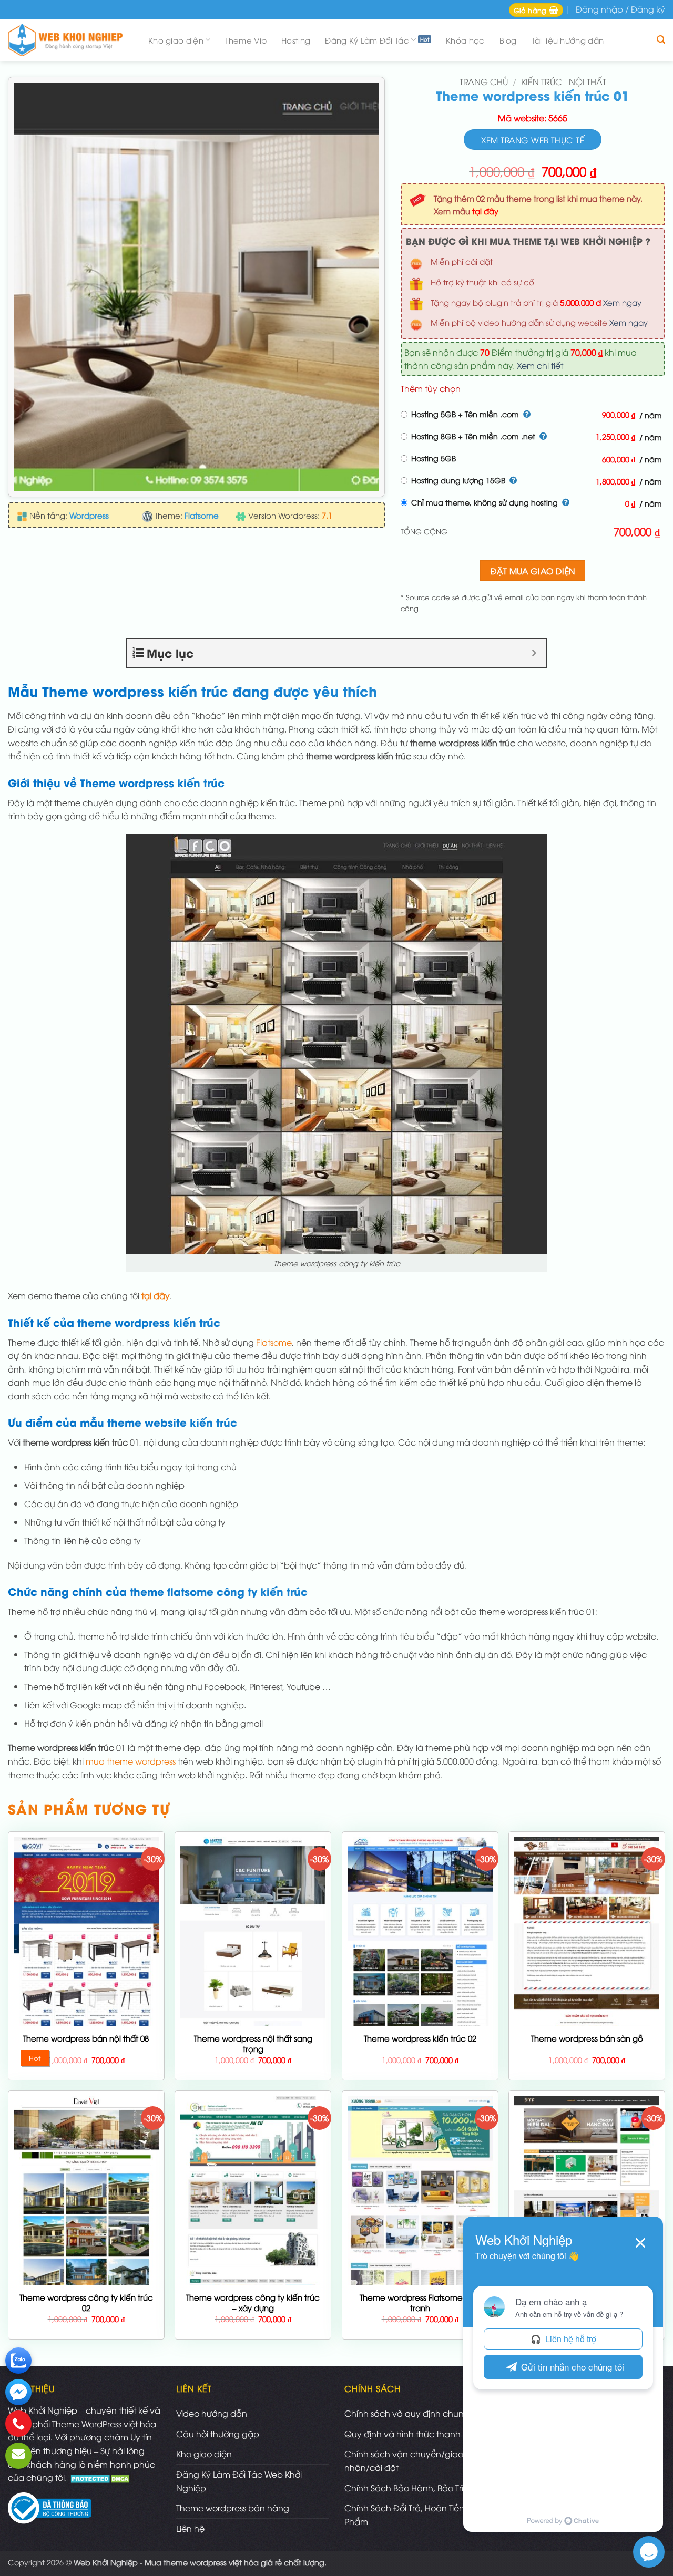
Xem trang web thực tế (533, 140)
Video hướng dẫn (212, 2413)
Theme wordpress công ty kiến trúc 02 (86, 2302)
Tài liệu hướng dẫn (568, 40)
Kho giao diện (176, 40)
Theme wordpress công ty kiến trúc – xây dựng (253, 2302)
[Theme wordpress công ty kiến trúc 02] (86, 2264)
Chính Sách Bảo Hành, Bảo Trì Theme (419, 2488)
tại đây (485, 211)
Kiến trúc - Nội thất (564, 81)
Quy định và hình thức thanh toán (413, 2434)
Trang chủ (484, 81)
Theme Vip (246, 40)
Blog (508, 40)
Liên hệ (190, 2528)
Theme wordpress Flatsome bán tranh (420, 2302)
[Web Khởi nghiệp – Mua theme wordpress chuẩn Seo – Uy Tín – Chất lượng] (68, 40)
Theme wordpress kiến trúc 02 (420, 2038)
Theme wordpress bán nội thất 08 (86, 2038)
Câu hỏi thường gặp (218, 2434)
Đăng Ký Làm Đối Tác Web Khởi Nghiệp (239, 2481)
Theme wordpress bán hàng (233, 2508)
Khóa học (465, 40)
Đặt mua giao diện (533, 570)
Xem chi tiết (540, 365)
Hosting (296, 40)
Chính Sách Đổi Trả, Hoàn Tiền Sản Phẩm (413, 2515)
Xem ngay (622, 302)
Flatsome (274, 1342)
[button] (536, 10)
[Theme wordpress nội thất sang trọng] (253, 2015)
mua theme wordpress (131, 1761)
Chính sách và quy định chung (407, 2413)
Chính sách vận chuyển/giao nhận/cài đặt (404, 2460)
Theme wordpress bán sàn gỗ (587, 2038)
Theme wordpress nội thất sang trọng (253, 2043)
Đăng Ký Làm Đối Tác (367, 40)
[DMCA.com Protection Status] (101, 2477)
